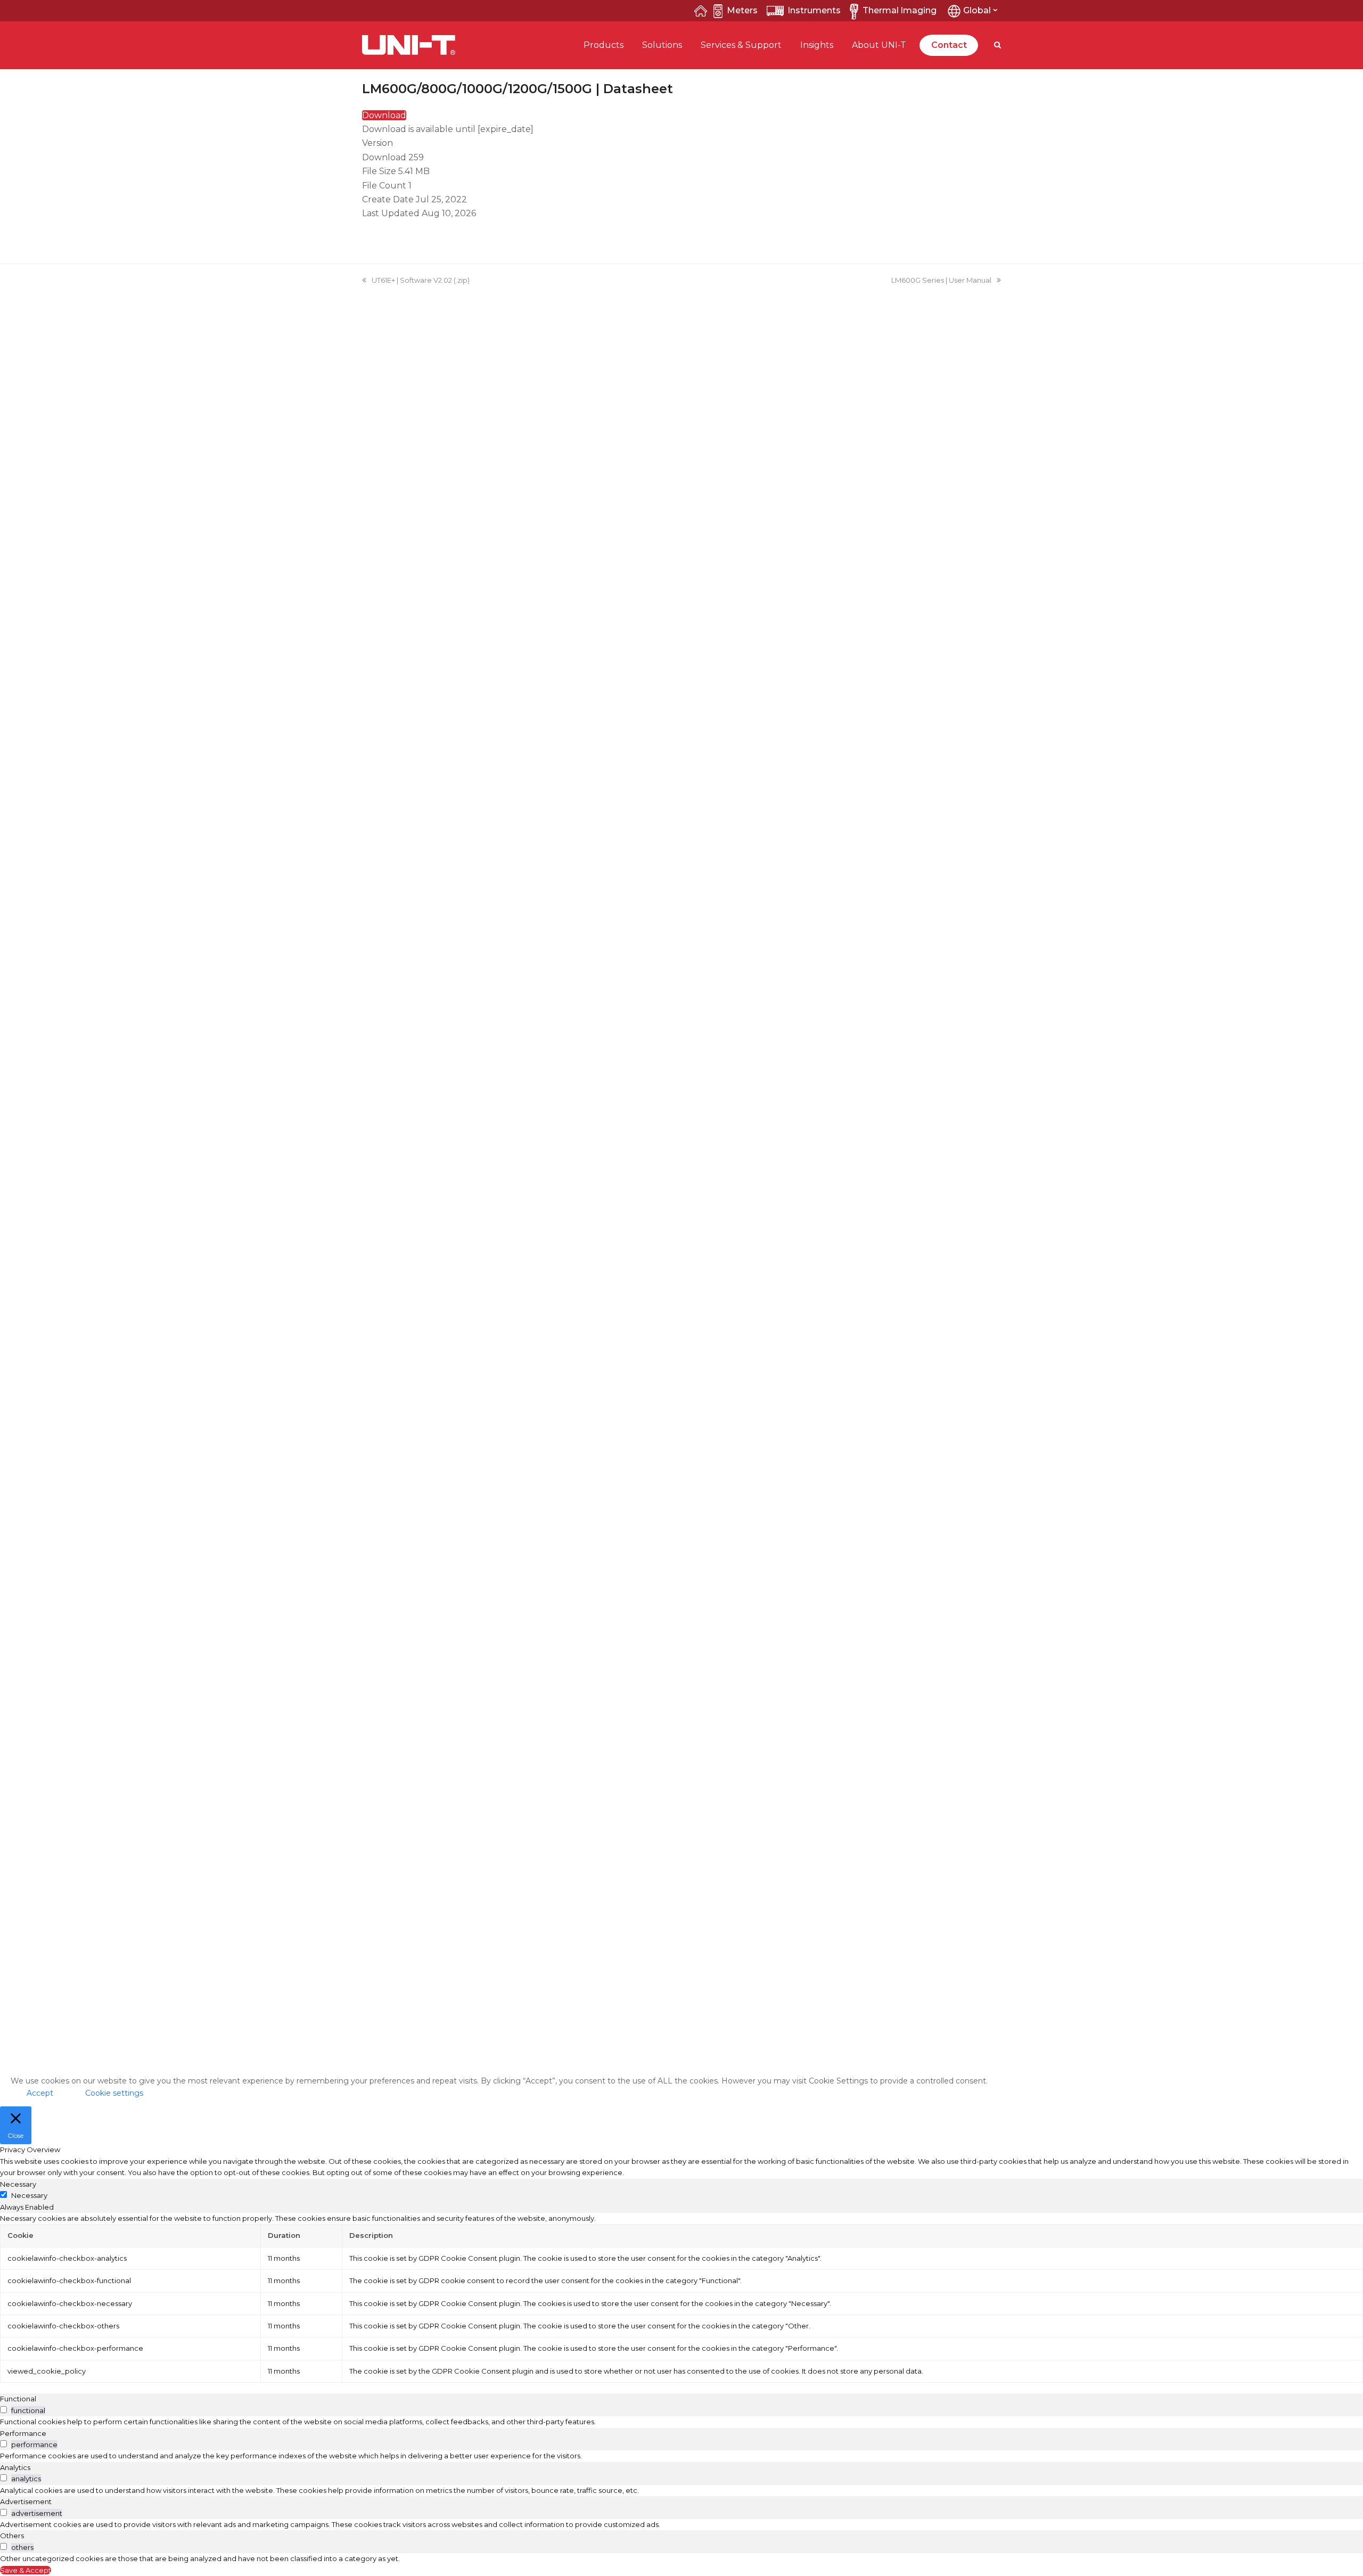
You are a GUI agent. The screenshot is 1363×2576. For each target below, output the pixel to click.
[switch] (3, 2410)
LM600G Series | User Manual (941, 280)
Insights (817, 45)
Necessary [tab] (18, 2184)
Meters (742, 10)
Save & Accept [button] (26, 2570)
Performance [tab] (23, 2433)
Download (384, 115)
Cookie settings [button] (114, 2093)
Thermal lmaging (900, 10)
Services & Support (741, 45)
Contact (949, 45)
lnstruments (814, 10)
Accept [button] (40, 2093)
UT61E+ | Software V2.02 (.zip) (421, 280)
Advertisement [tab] (26, 2501)
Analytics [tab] (15, 2467)
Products (604, 45)
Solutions (662, 45)
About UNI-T (879, 45)
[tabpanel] (681, 2298)
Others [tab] (12, 2536)
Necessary (29, 2195)
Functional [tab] (18, 2399)
